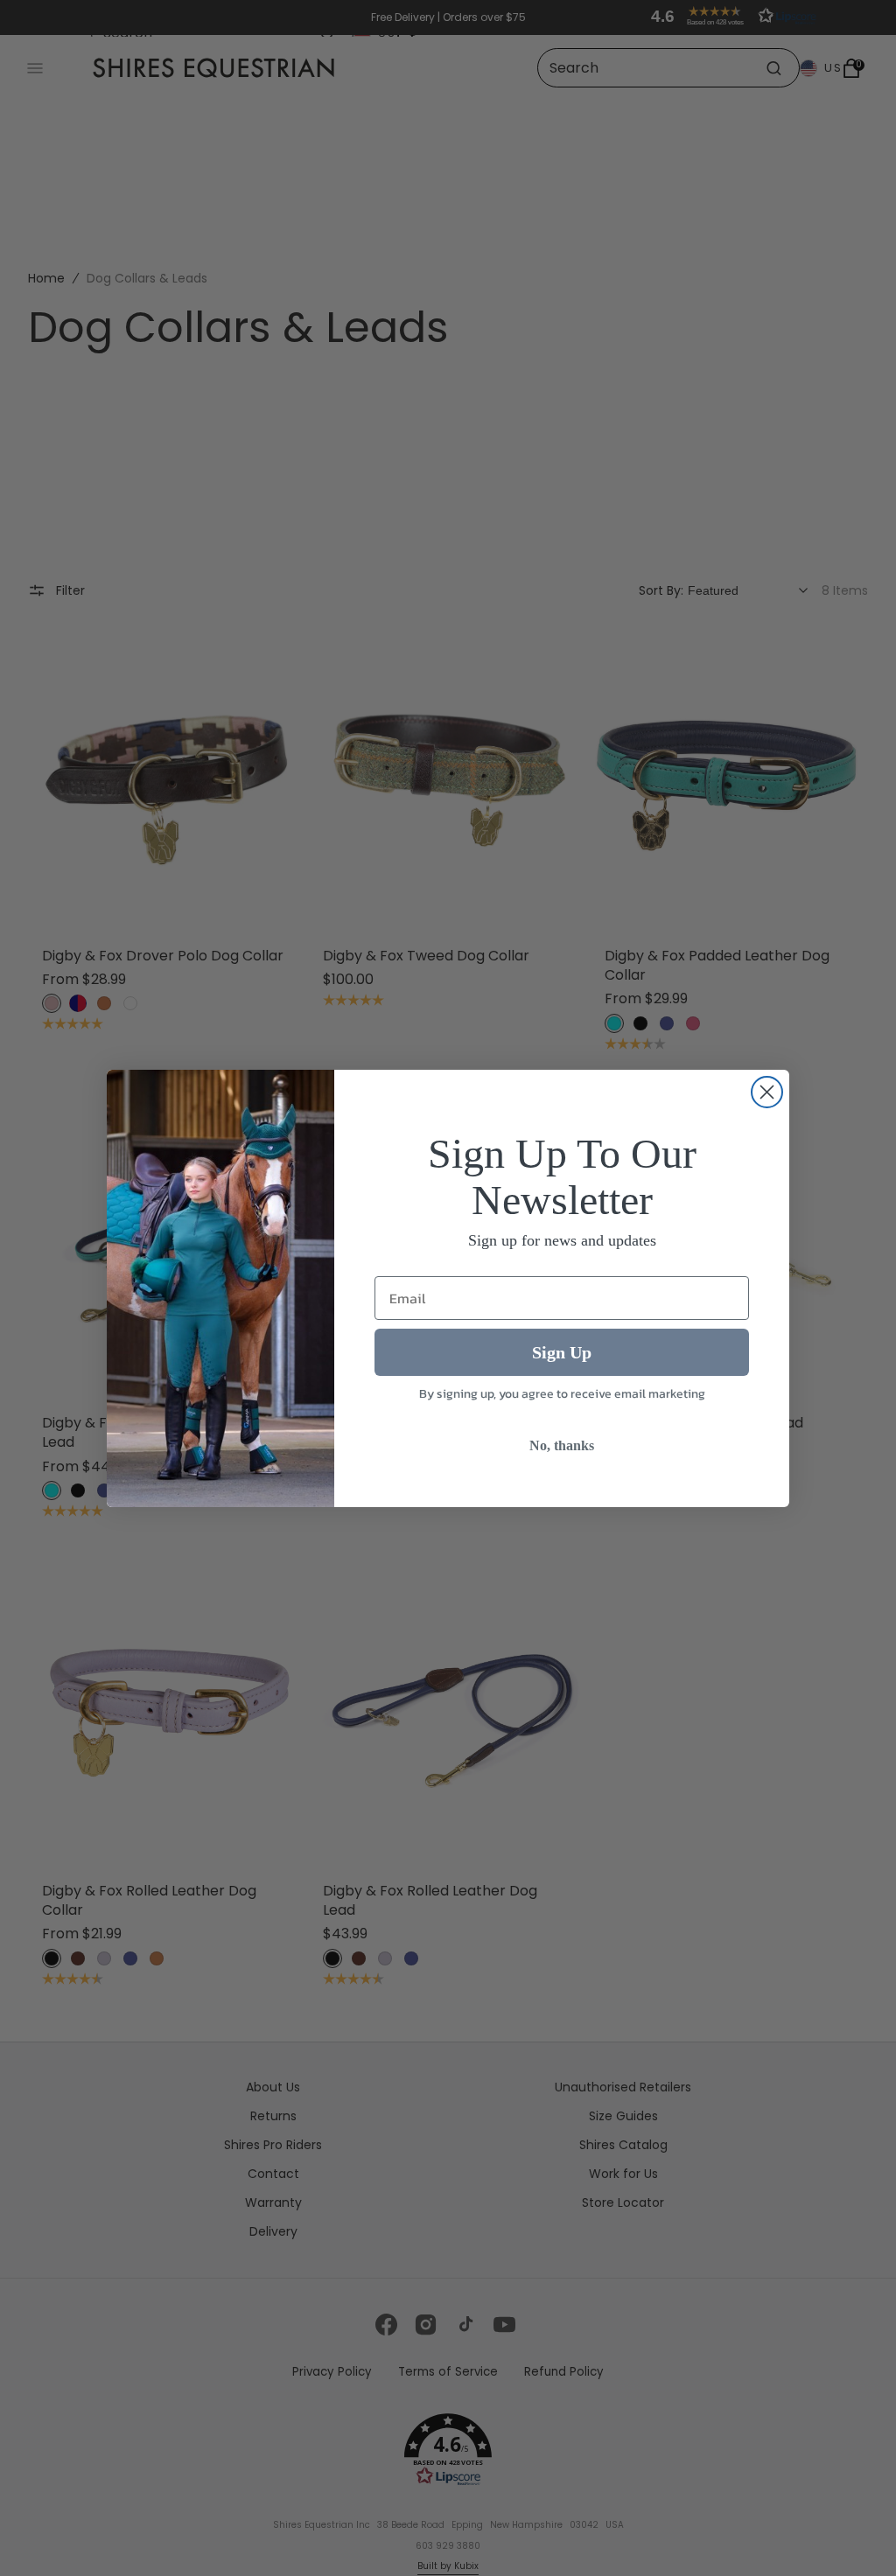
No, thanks (562, 1445)
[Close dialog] (767, 1092)
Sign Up (562, 1352)
